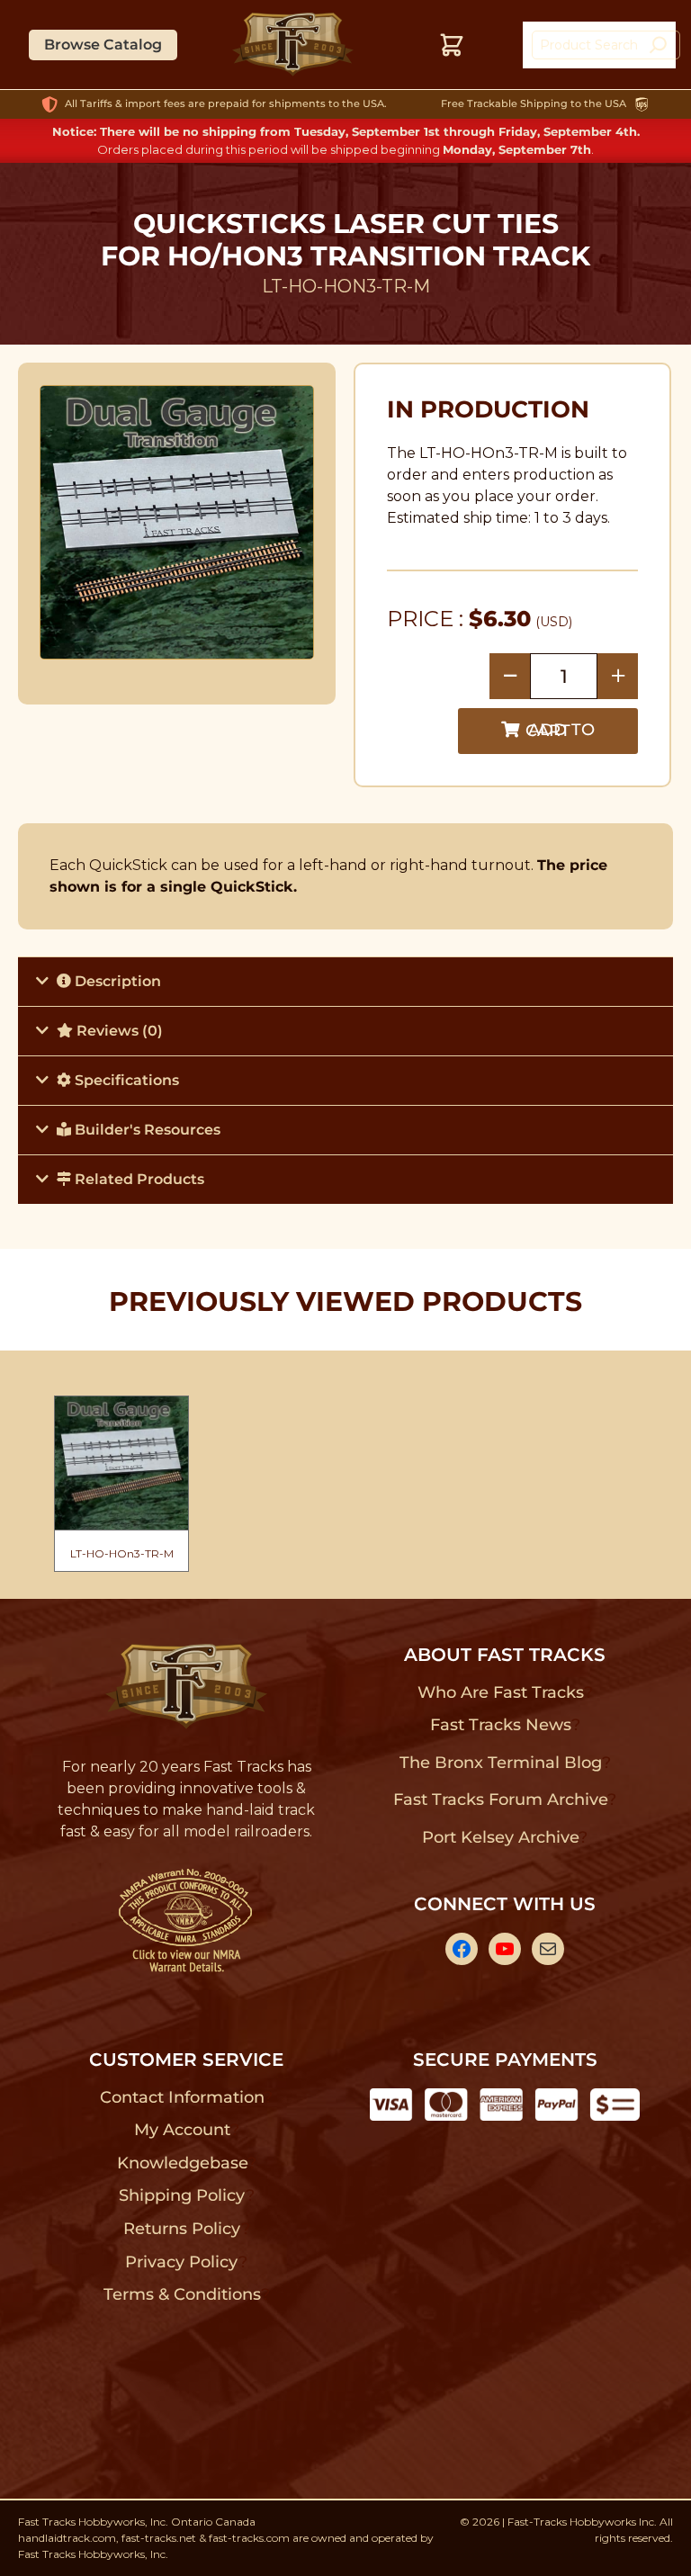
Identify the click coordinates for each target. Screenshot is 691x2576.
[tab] (345, 981)
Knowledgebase (182, 2163)
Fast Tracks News (501, 1725)
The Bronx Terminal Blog (501, 1763)
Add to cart (560, 730)
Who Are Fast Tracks (501, 1692)
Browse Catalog (103, 45)
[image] (177, 522)
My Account (182, 2130)
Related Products (138, 1179)
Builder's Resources (146, 1130)
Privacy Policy (182, 2262)
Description (116, 981)
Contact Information (182, 2097)
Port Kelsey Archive (500, 1837)
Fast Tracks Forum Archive (500, 1800)
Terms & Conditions (182, 2294)
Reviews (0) (118, 1031)
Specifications (125, 1080)
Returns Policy (182, 2229)
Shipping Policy (182, 2195)
